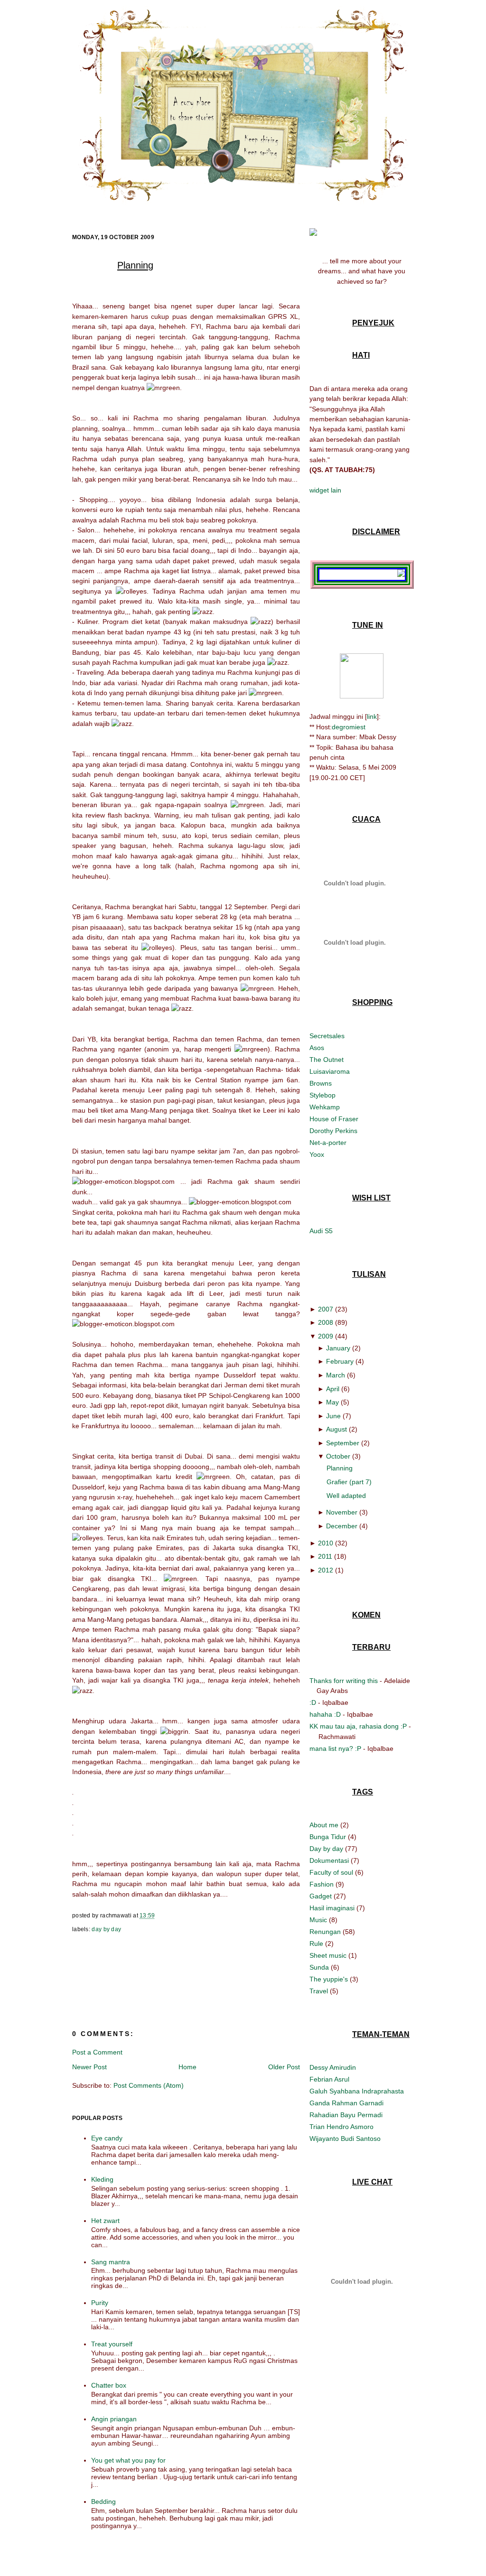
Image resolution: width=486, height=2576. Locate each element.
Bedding (103, 2502)
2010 (326, 1543)
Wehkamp (325, 1107)
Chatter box (109, 2385)
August (336, 1429)
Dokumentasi (330, 1860)
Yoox (317, 1154)
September (343, 1443)
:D (313, 1702)
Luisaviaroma (330, 1071)
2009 (326, 1336)
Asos (317, 1048)
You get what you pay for (128, 2460)
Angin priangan (114, 2419)
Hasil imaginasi (333, 1908)
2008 (326, 1322)
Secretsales (327, 1036)
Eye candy (107, 2138)
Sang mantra (111, 2262)
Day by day (106, 1929)
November (342, 1512)
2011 (325, 1556)
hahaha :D (325, 1714)
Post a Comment (97, 2052)
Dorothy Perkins (333, 1131)
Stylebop (322, 1095)
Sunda (320, 1967)
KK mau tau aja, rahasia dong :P (358, 1726)
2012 (326, 1570)
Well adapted (346, 1496)
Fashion (322, 1884)
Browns (321, 1083)
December (342, 1526)
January (338, 1348)
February (340, 1361)
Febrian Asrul (329, 2079)
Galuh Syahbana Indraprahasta (357, 2091)
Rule (317, 1944)
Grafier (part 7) (349, 1482)
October (338, 1456)
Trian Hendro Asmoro (341, 2127)
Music (319, 1920)
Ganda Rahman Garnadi (346, 2103)
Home (187, 2067)
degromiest (349, 727)
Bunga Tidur (329, 1837)
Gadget (322, 1896)
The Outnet (327, 1060)
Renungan (326, 1932)
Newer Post (89, 2067)
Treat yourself (112, 2344)
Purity (100, 2303)
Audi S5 (321, 1231)
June (333, 1416)
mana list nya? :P (335, 1748)
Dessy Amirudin (333, 2067)
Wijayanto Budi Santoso (345, 2139)
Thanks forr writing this (344, 1681)
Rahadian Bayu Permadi (346, 2115)
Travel (320, 1991)
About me (325, 1825)
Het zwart (105, 2221)
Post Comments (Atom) (149, 2085)
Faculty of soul (332, 1872)
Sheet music (329, 1955)
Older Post (284, 2067)
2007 (326, 1309)
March (336, 1375)
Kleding (102, 2179)
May (332, 1402)
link (372, 716)
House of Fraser (334, 1119)
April (333, 1389)
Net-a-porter (328, 1143)
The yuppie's (330, 1979)
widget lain (325, 490)
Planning (135, 265)
